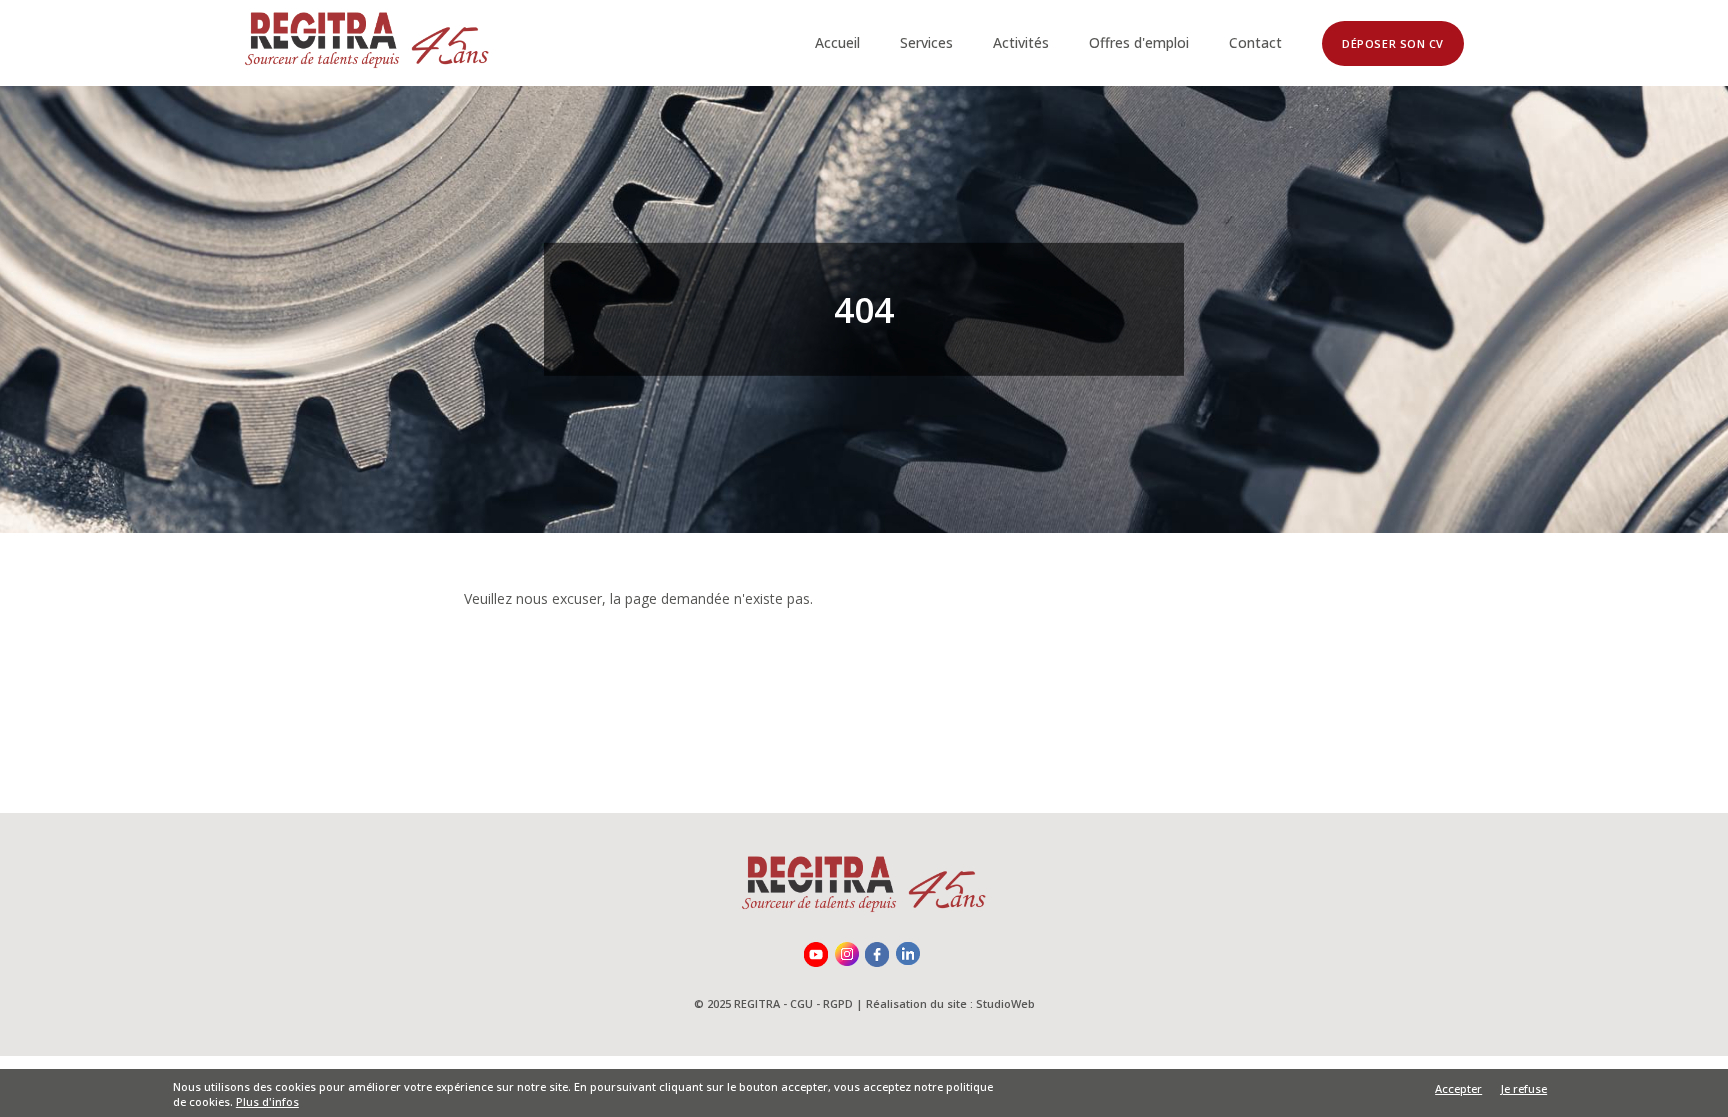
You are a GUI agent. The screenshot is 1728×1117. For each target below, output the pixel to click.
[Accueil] (367, 43)
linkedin (910, 957)
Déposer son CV (1393, 43)
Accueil (837, 42)
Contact (1255, 42)
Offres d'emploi (1139, 42)
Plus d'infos (267, 1103)
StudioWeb (1005, 1003)
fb (879, 957)
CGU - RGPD (821, 1003)
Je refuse (1524, 1088)
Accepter (1458, 1089)
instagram (849, 957)
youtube (818, 957)
